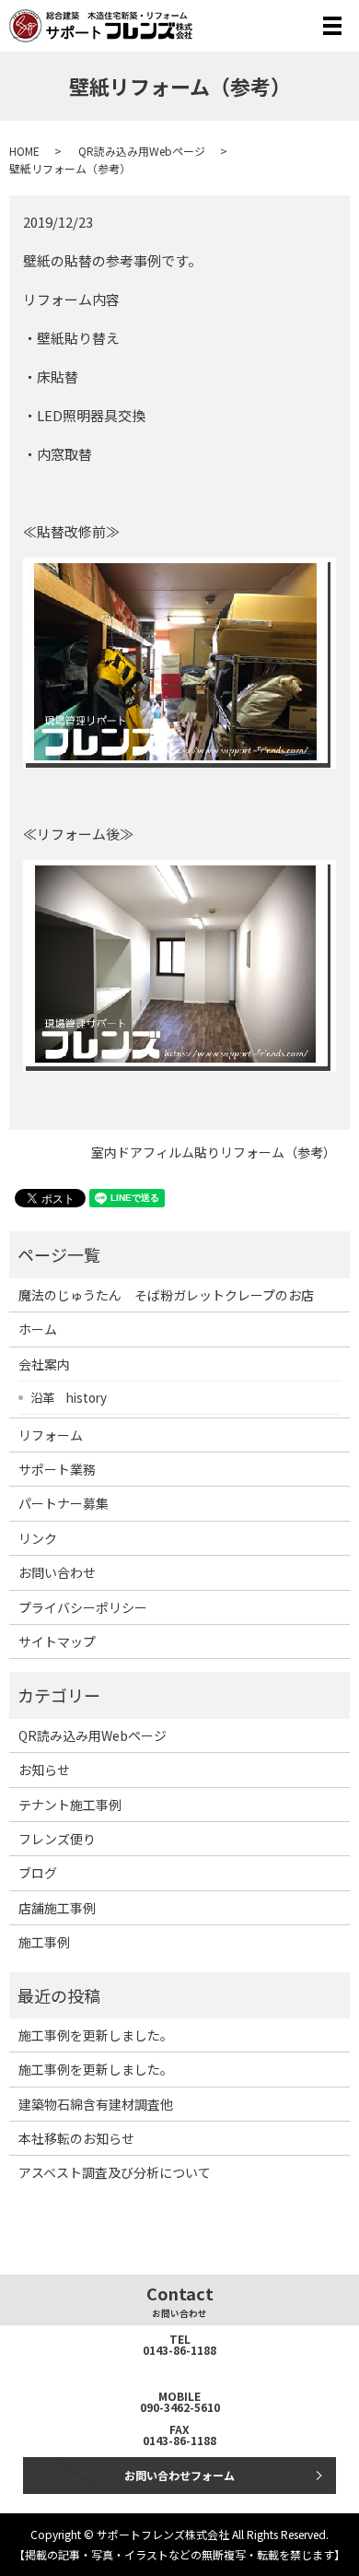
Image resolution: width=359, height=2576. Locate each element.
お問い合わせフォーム (179, 2475)
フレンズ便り (57, 1839)
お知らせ (44, 1770)
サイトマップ (57, 1641)
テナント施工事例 (70, 1805)
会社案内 (44, 1364)
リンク (38, 1538)
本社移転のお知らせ (76, 2138)
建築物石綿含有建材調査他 (96, 2104)
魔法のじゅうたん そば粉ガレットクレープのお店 (166, 1295)
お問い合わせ (57, 1572)
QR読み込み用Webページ (142, 151)
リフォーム (51, 1435)
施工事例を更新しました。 (96, 2035)
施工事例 (44, 1942)
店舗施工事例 (57, 1908)
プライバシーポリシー (83, 1607)
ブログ (38, 1873)
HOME (24, 151)
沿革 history (69, 1397)
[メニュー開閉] (332, 26)
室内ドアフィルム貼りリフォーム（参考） (214, 1153)
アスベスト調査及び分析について (115, 2172)
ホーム (38, 1329)
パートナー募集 (64, 1503)
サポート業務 (57, 1469)
